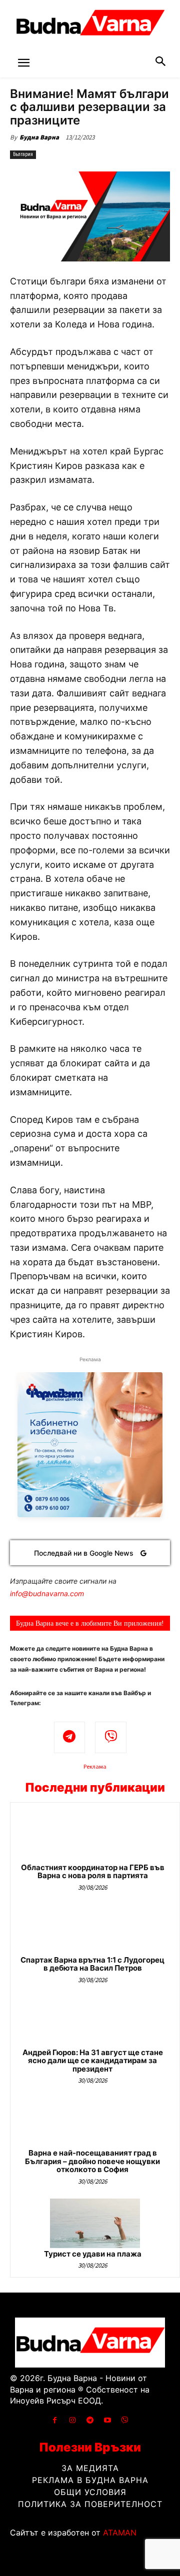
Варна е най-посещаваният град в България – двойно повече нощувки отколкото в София (92, 2161)
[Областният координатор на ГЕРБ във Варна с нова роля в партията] (95, 1837)
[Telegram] (70, 1737)
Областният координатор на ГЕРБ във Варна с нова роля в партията (93, 1872)
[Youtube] (108, 2420)
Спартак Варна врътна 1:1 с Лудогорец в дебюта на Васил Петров (92, 1964)
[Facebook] (55, 2420)
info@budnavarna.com (47, 1593)
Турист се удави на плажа (93, 2254)
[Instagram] (72, 2420)
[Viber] (111, 1737)
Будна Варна (39, 137)
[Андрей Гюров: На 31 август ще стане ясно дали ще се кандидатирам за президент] (95, 2022)
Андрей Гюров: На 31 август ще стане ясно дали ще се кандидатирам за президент (93, 2061)
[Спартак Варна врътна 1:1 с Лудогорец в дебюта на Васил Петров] (95, 1929)
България (23, 154)
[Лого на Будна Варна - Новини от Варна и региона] (90, 25)
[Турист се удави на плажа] (95, 2223)
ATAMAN (120, 2533)
